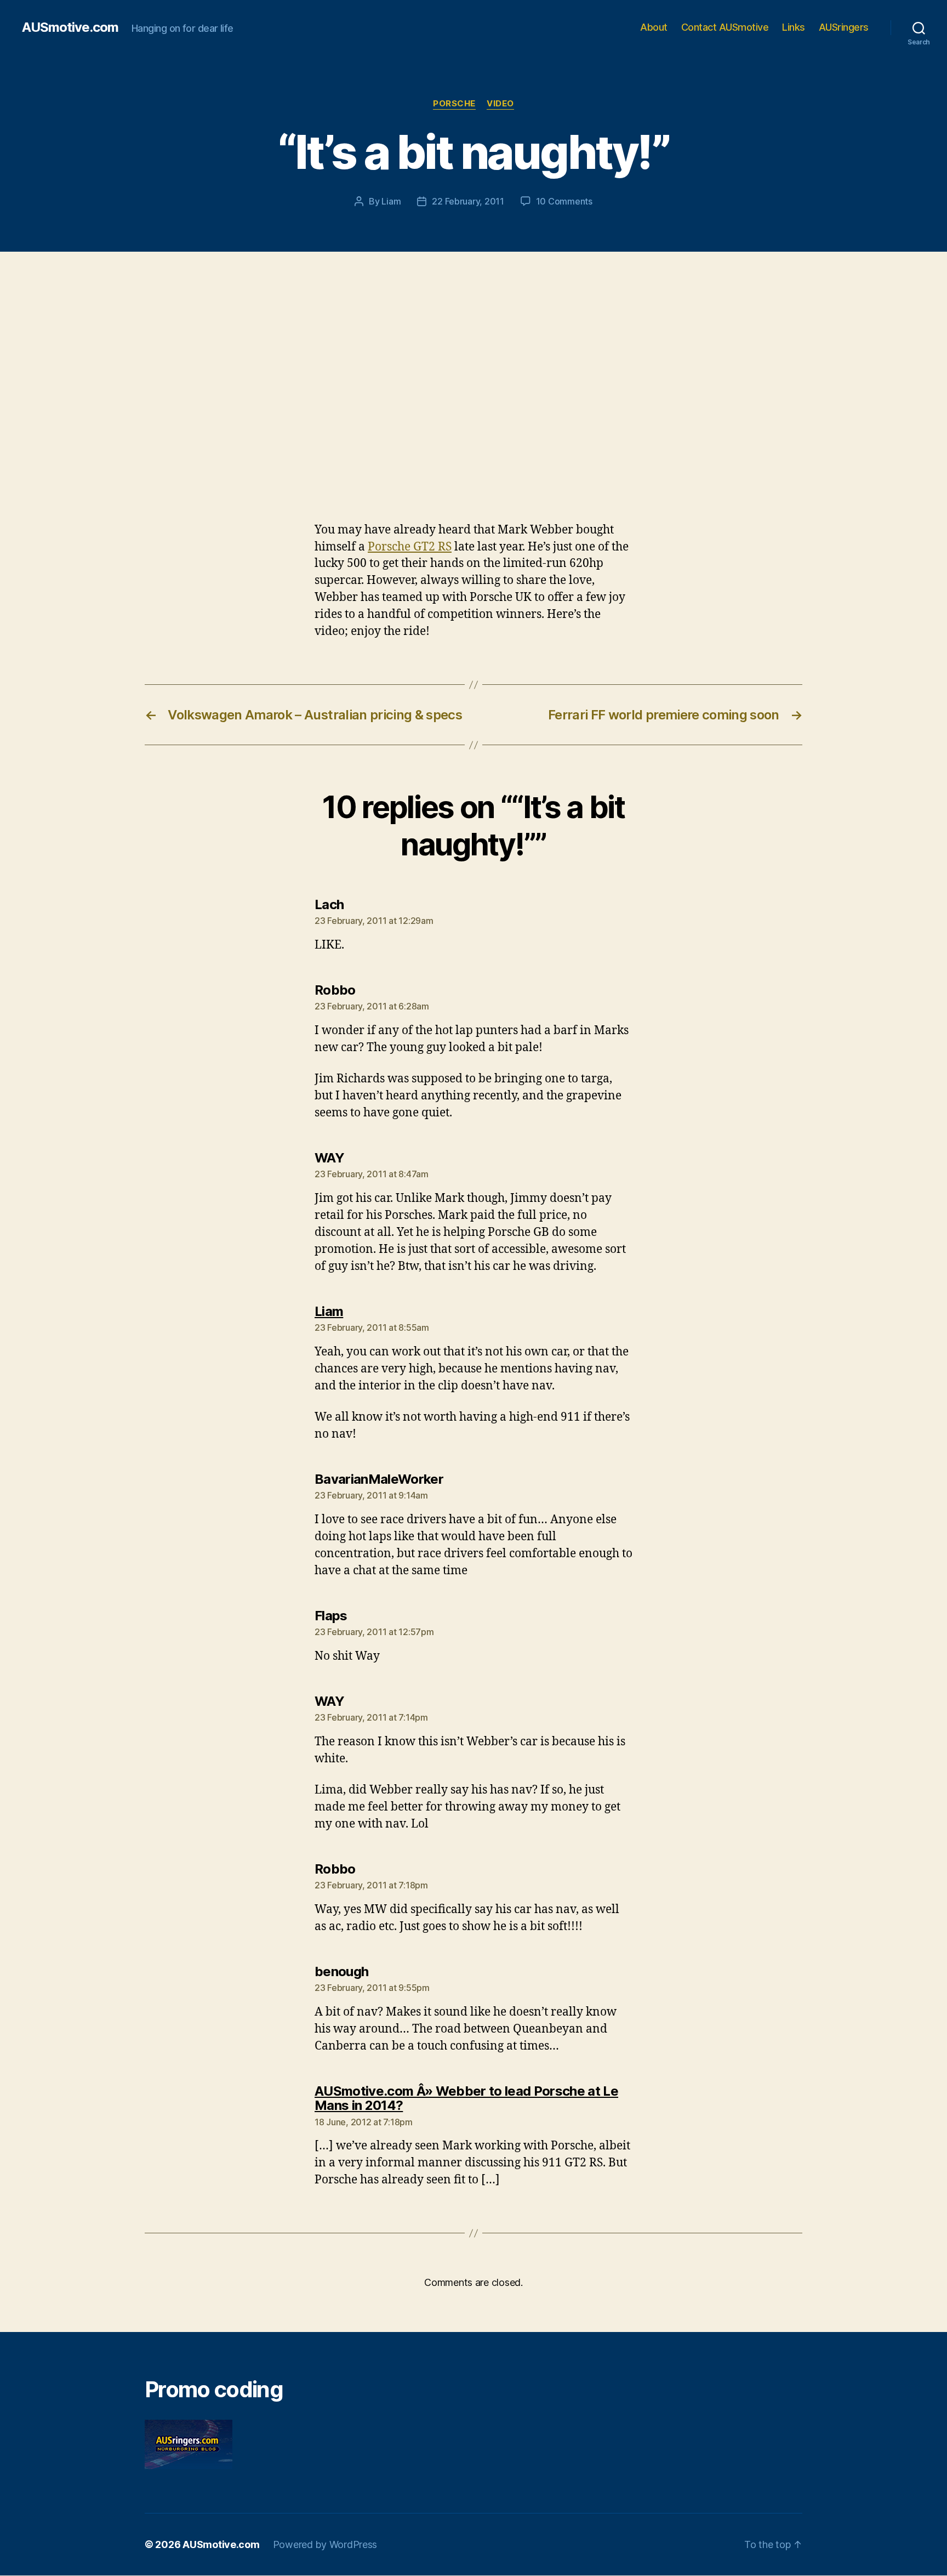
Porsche (454, 104)
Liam (391, 201)
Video (500, 104)
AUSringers (844, 27)
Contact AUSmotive (725, 27)
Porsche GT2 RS (410, 547)
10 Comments (564, 201)
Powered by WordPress (325, 2544)
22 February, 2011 (468, 201)
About (654, 27)
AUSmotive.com (70, 27)
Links (794, 27)
